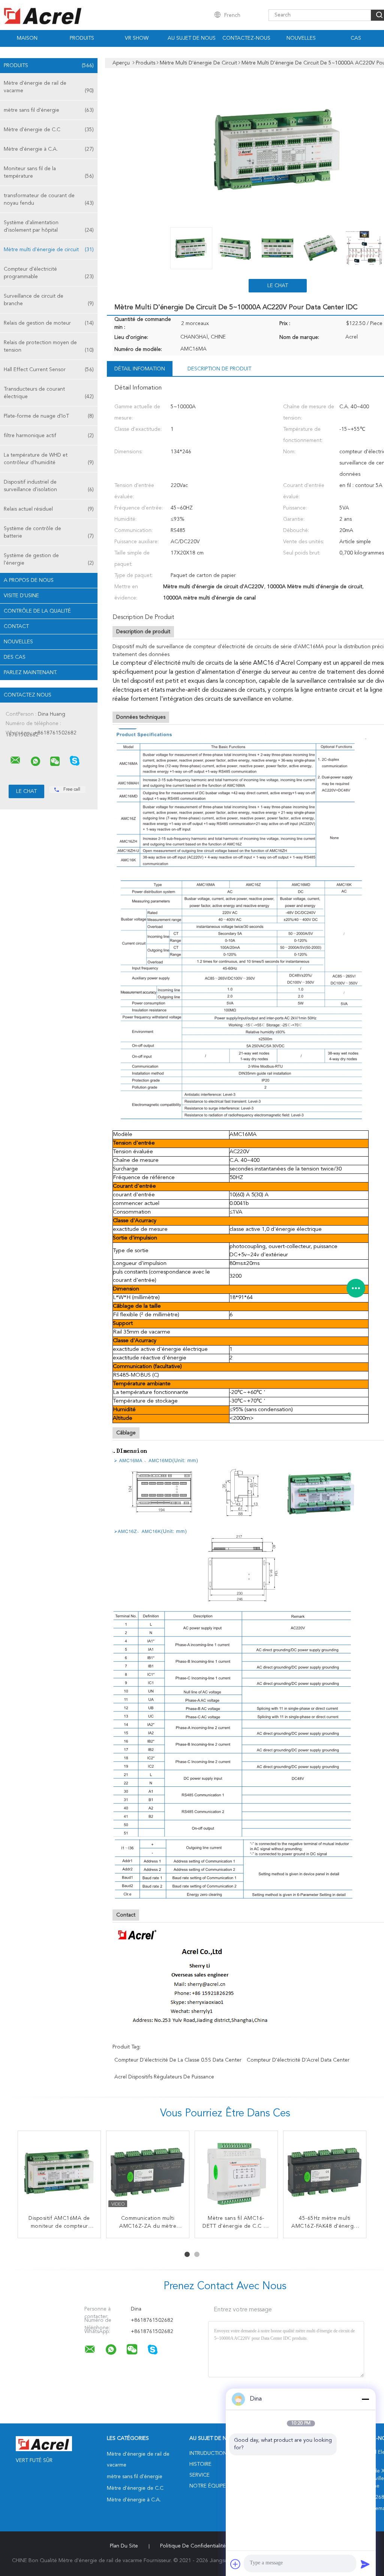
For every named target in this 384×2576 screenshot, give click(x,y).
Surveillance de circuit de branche (49, 300)
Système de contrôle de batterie (49, 532)
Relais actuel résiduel (49, 509)
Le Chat (278, 286)
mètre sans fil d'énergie (49, 110)
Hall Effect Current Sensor (49, 370)
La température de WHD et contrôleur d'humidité (49, 459)
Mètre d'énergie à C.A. (49, 149)
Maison (27, 38)
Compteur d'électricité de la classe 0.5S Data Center (178, 2060)
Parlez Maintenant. (30, 673)
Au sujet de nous (192, 38)
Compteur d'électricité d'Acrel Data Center (298, 2060)
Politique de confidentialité (193, 2546)
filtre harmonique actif (49, 436)
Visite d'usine (21, 596)
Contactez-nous (246, 38)
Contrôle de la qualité (37, 611)
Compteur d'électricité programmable (49, 273)
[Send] (365, 2564)
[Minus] (365, 2399)
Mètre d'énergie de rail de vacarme (49, 87)
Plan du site (124, 2546)
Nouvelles (301, 38)
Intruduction (208, 2453)
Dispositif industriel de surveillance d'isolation (49, 486)
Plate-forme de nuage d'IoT (49, 416)
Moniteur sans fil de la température (49, 172)
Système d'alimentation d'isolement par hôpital (49, 226)
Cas (356, 38)
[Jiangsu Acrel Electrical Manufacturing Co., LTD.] (15, 760)
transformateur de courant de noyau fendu (49, 199)
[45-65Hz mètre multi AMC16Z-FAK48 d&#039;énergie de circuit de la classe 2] (325, 2172)
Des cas (15, 657)
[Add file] (235, 2564)
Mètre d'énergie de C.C (49, 130)
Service (199, 2475)
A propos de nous (29, 580)
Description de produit (219, 369)
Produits (82, 38)
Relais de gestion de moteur (49, 323)
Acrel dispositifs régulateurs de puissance (164, 2077)
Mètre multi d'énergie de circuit (49, 250)
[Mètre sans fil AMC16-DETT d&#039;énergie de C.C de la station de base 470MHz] (236, 2172)
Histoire (200, 2464)
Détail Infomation (140, 369)
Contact (16, 626)
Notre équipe (208, 2486)
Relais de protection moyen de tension (49, 346)
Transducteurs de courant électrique (49, 393)
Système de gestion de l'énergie (49, 559)
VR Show (137, 38)
